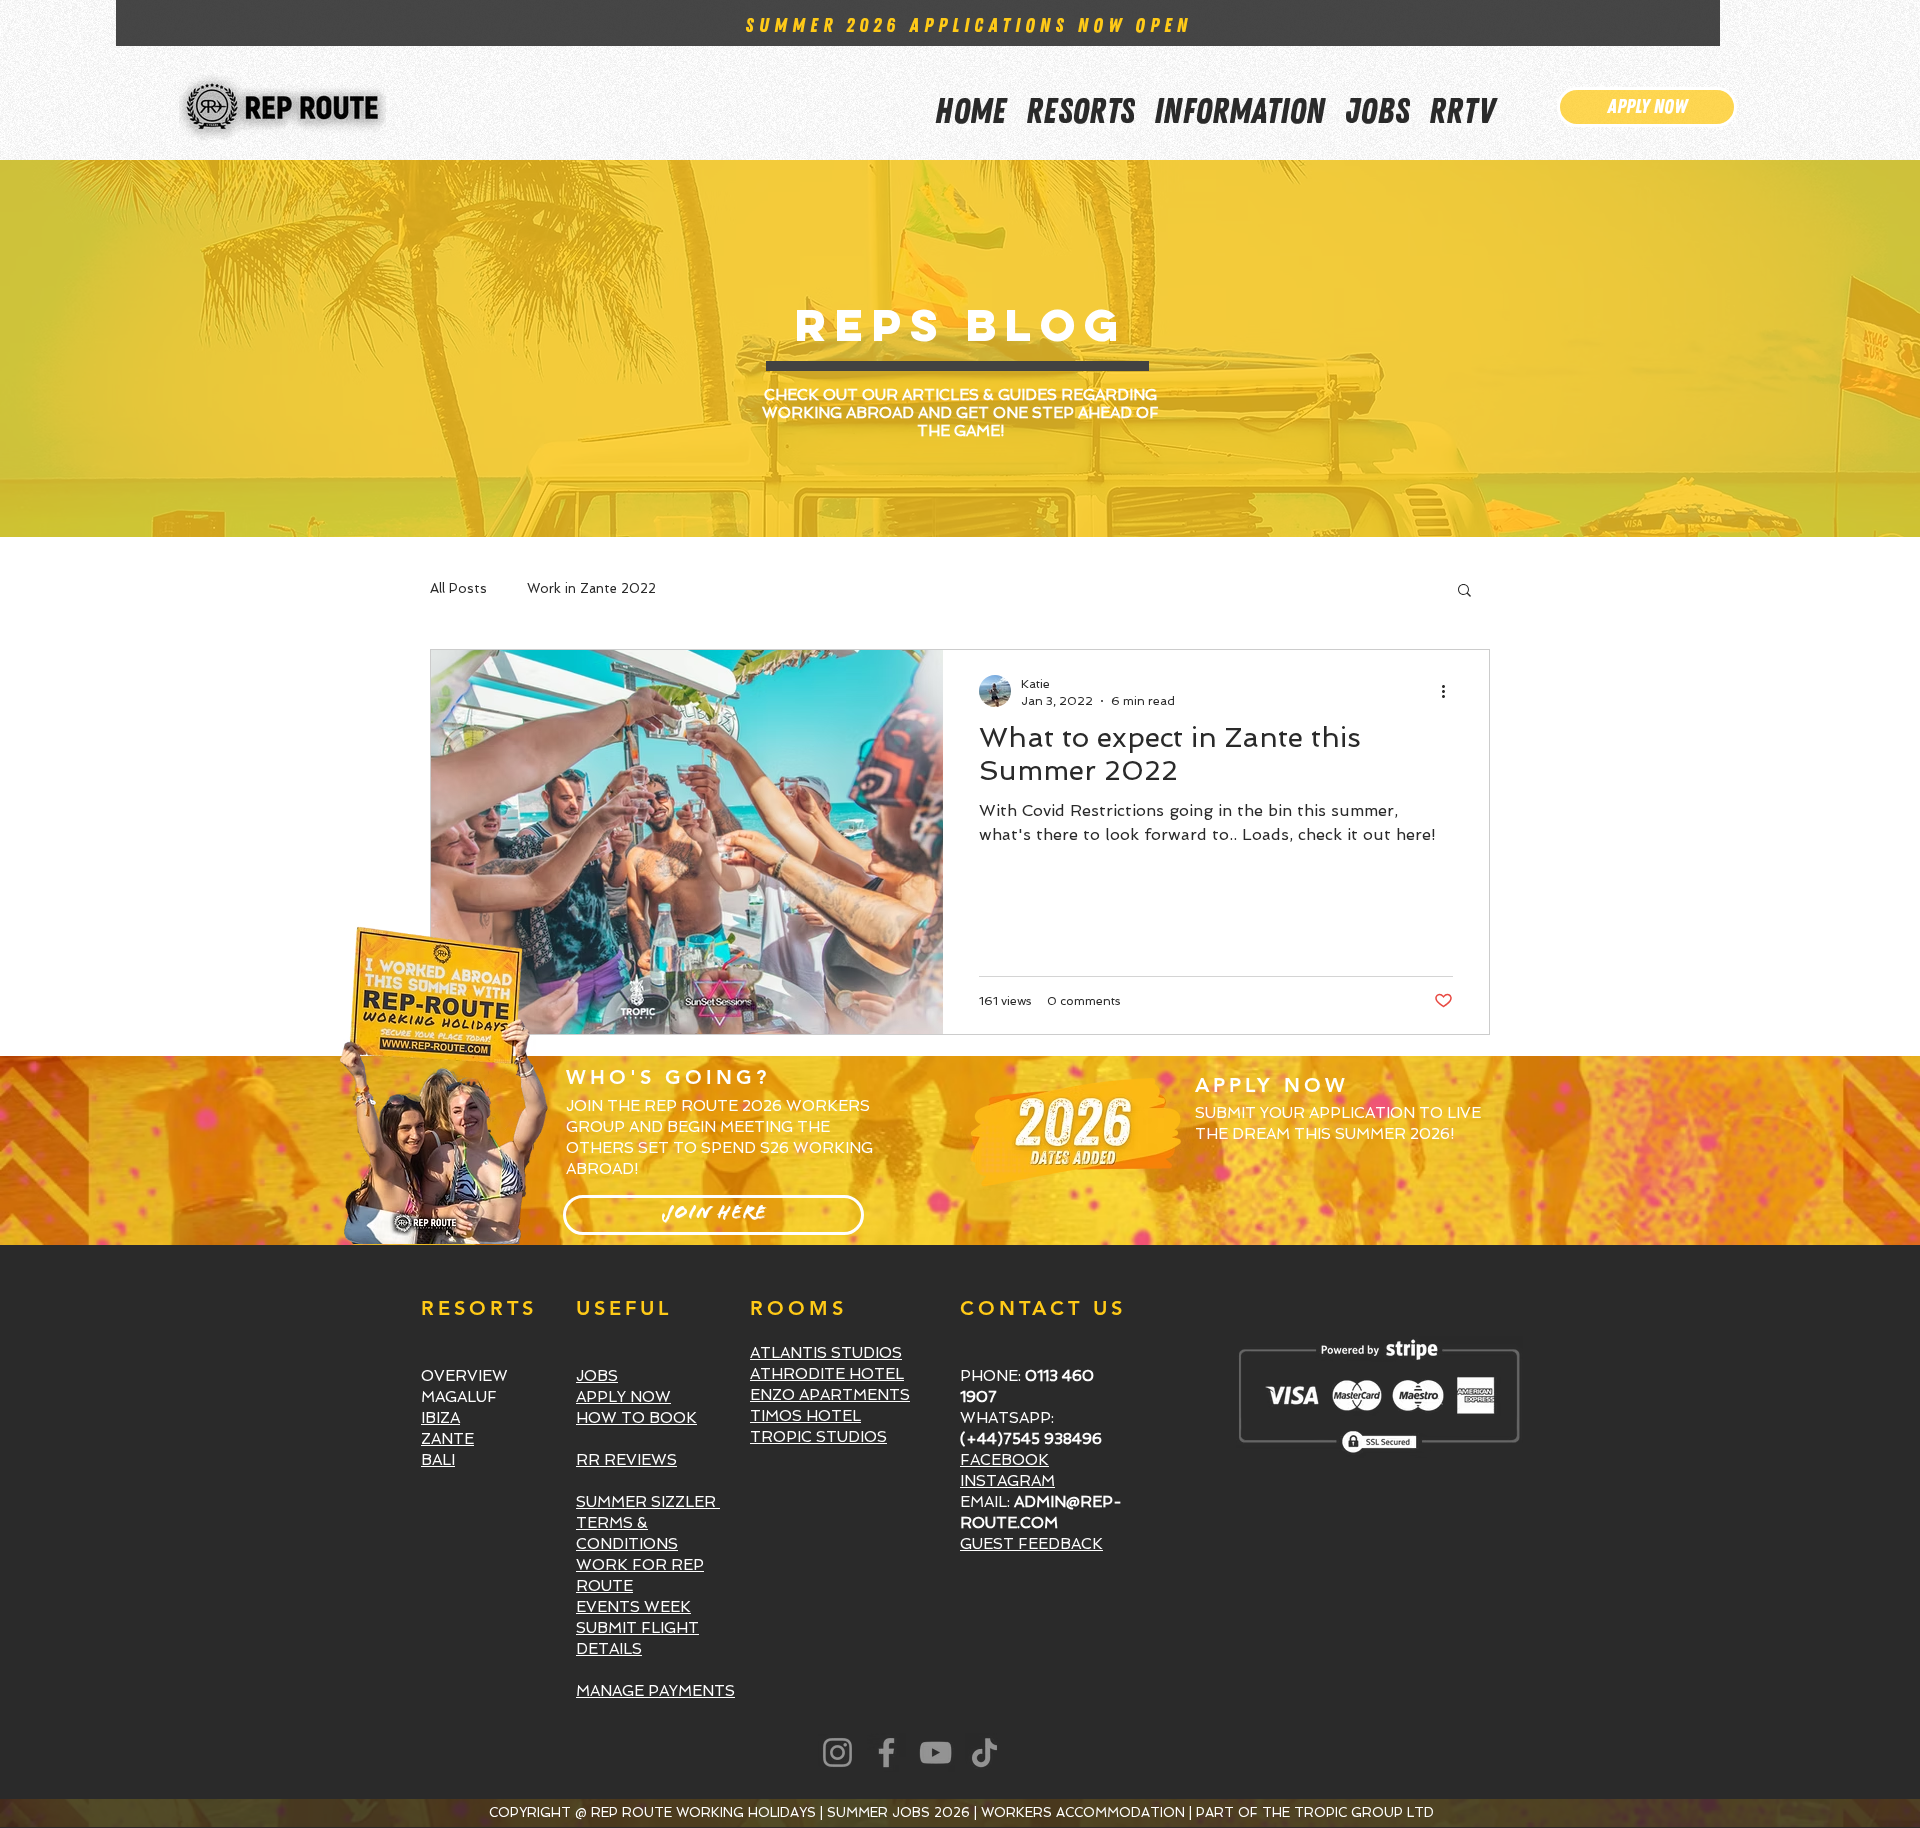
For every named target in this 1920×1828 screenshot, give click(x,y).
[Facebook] (886, 1752)
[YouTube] (935, 1752)
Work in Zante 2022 (591, 588)
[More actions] (1450, 691)
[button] (1239, 98)
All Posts (458, 588)
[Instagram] (837, 1752)
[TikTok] (984, 1752)
